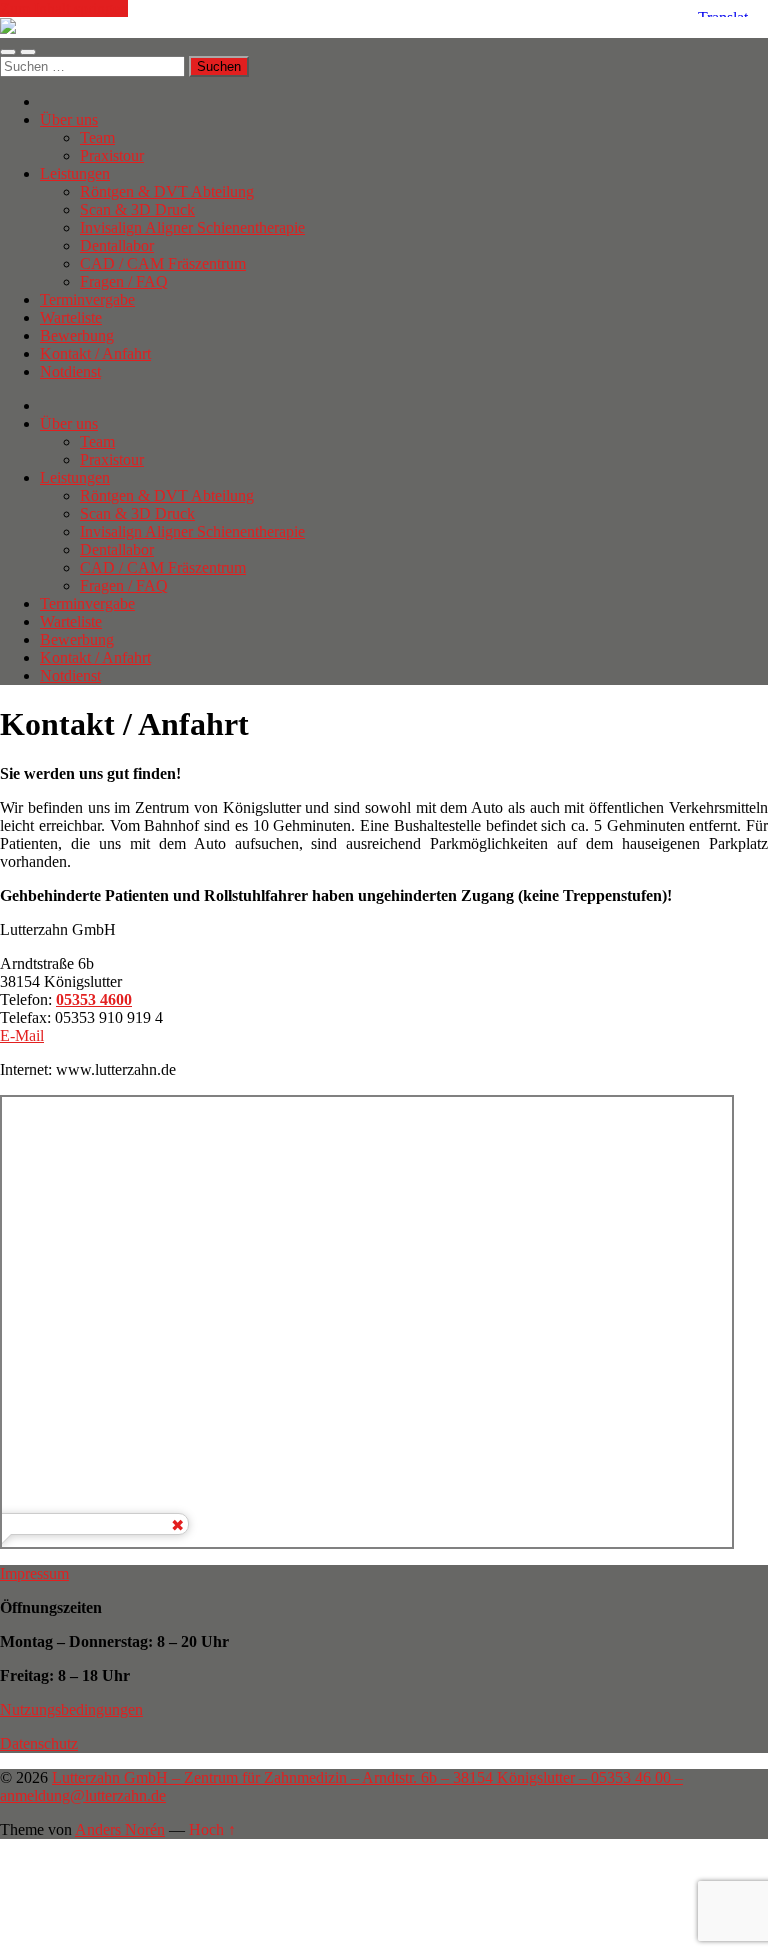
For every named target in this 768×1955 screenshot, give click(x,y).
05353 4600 (94, 999)
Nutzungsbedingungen (71, 1709)
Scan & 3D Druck (137, 209)
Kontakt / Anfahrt (95, 353)
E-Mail (22, 1035)
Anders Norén (120, 1829)
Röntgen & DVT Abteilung (167, 191)
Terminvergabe (87, 299)
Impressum (34, 1573)
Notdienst (70, 371)
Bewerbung (77, 335)
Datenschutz (39, 1743)
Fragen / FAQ (124, 281)
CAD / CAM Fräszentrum (163, 263)
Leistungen (75, 173)
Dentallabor (117, 245)
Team (97, 137)
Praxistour (112, 155)
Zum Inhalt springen (64, 8)
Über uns (69, 119)
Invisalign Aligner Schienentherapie (192, 227)
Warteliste (71, 317)
